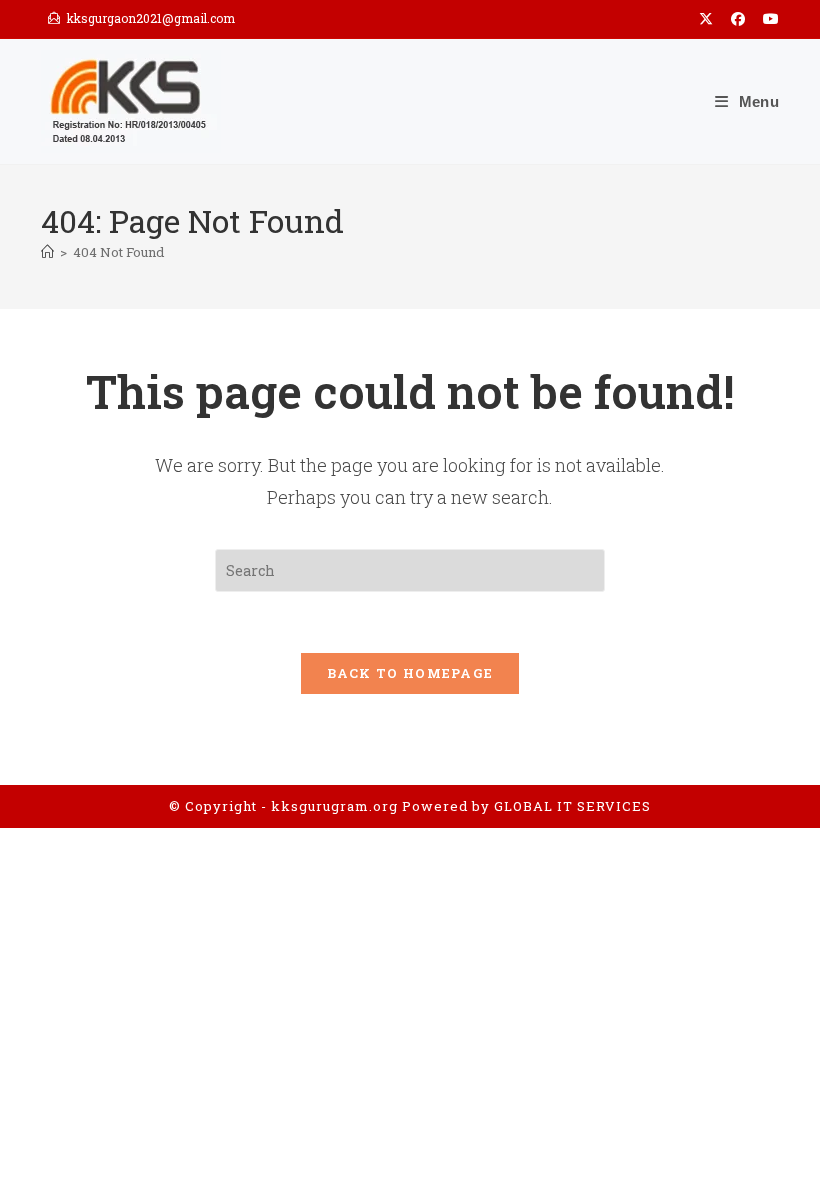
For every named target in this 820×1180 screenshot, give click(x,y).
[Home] (47, 252)
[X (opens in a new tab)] (706, 19)
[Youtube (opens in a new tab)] (766, 19)
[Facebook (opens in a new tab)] (738, 19)
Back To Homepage (410, 673)
